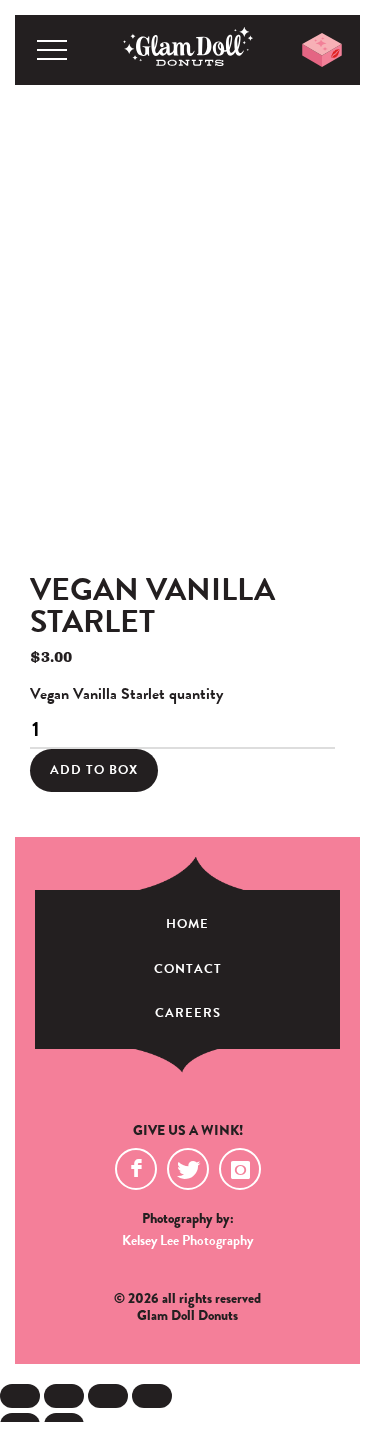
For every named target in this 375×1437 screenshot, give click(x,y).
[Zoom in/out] (20, 1396)
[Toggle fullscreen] (64, 1396)
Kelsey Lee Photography (187, 1240)
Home (187, 924)
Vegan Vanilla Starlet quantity (126, 694)
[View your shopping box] (322, 50)
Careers (188, 1013)
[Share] (108, 1396)
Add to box (94, 770)
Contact (188, 969)
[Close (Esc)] (152, 1396)
